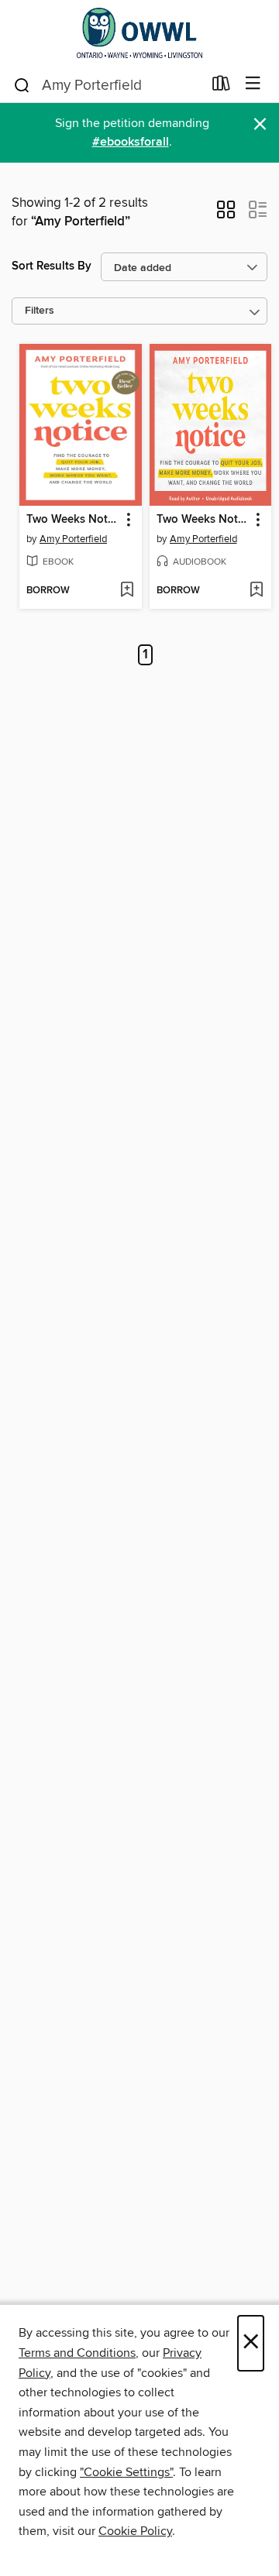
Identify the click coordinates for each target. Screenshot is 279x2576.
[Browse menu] (253, 84)
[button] (226, 215)
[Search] (22, 84)
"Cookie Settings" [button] (126, 2472)
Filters (40, 311)
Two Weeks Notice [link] (73, 520)
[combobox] (107, 85)
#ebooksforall (131, 142)
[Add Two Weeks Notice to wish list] (127, 591)
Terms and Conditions (77, 2353)
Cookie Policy (135, 2531)
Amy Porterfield (73, 539)
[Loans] (221, 87)
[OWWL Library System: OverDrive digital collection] (139, 33)
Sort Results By (52, 266)
